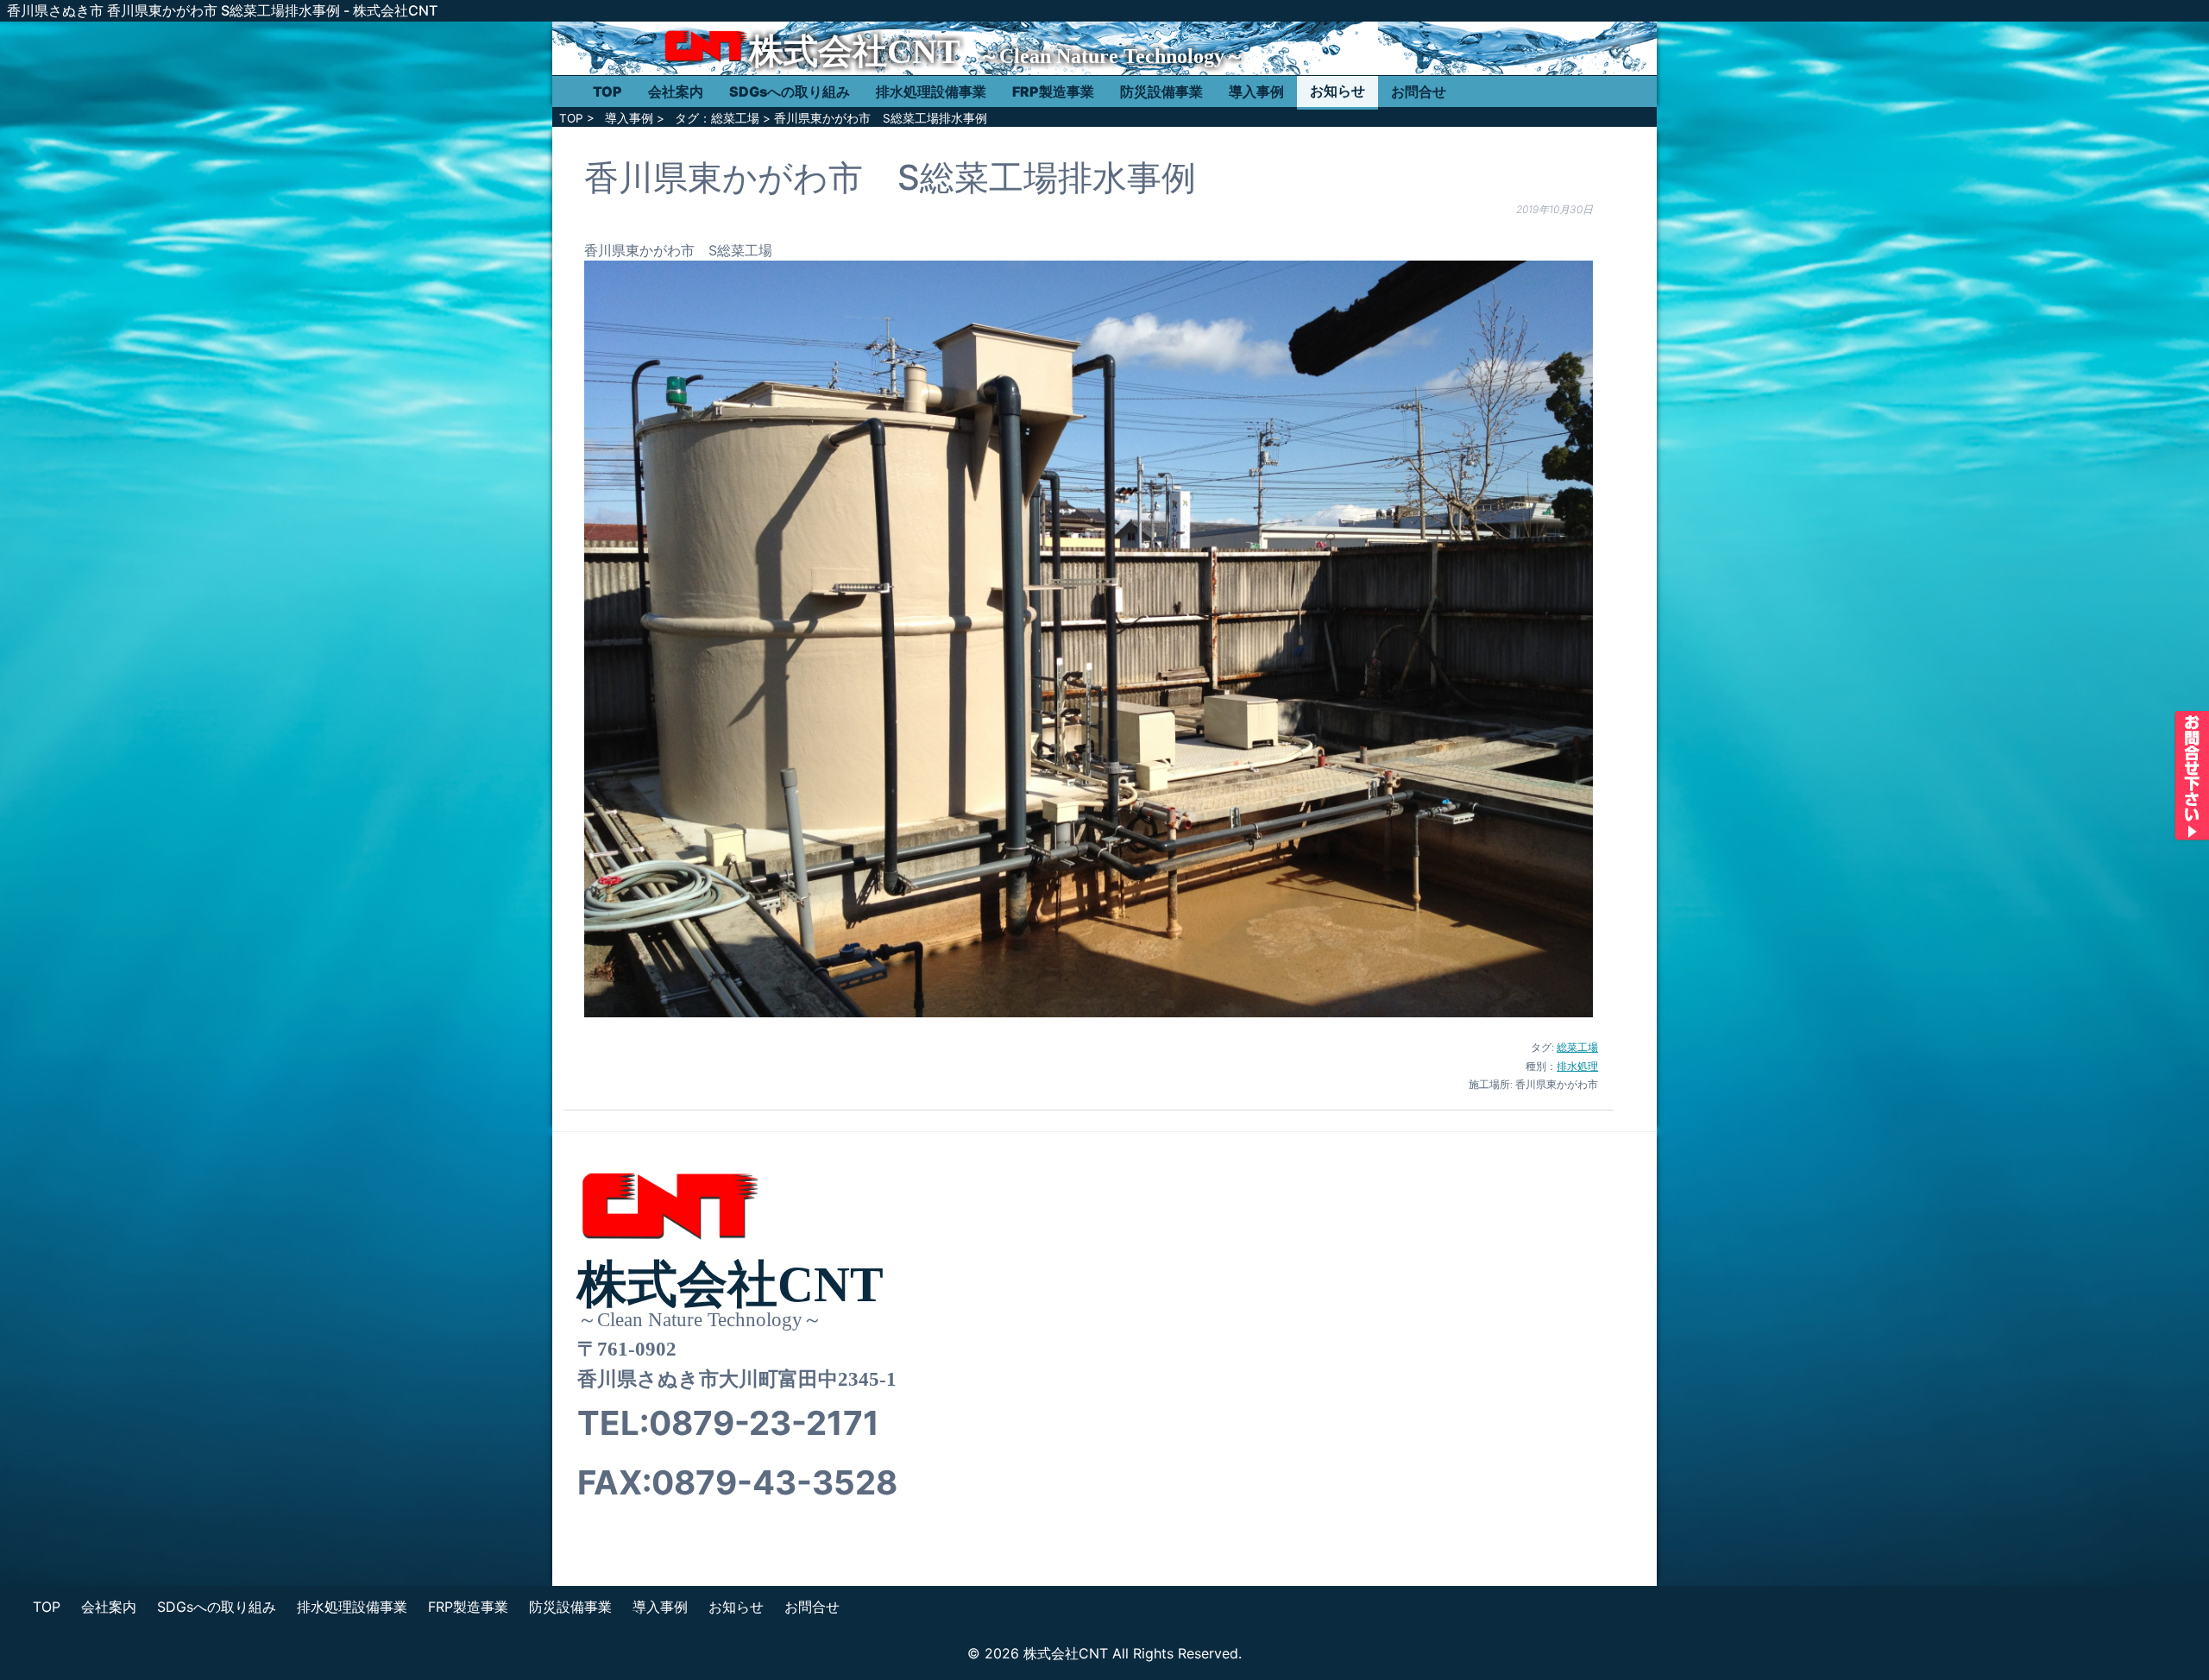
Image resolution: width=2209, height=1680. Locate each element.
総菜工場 (1577, 1047)
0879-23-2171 (764, 1423)
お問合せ (1419, 91)
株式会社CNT (855, 51)
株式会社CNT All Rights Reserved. (1133, 1653)
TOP (607, 91)
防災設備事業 (1161, 91)
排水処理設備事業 (931, 91)
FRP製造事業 (1053, 91)
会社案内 (676, 91)
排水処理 (1577, 1066)
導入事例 (1256, 91)
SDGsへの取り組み (790, 91)
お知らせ (1337, 91)
